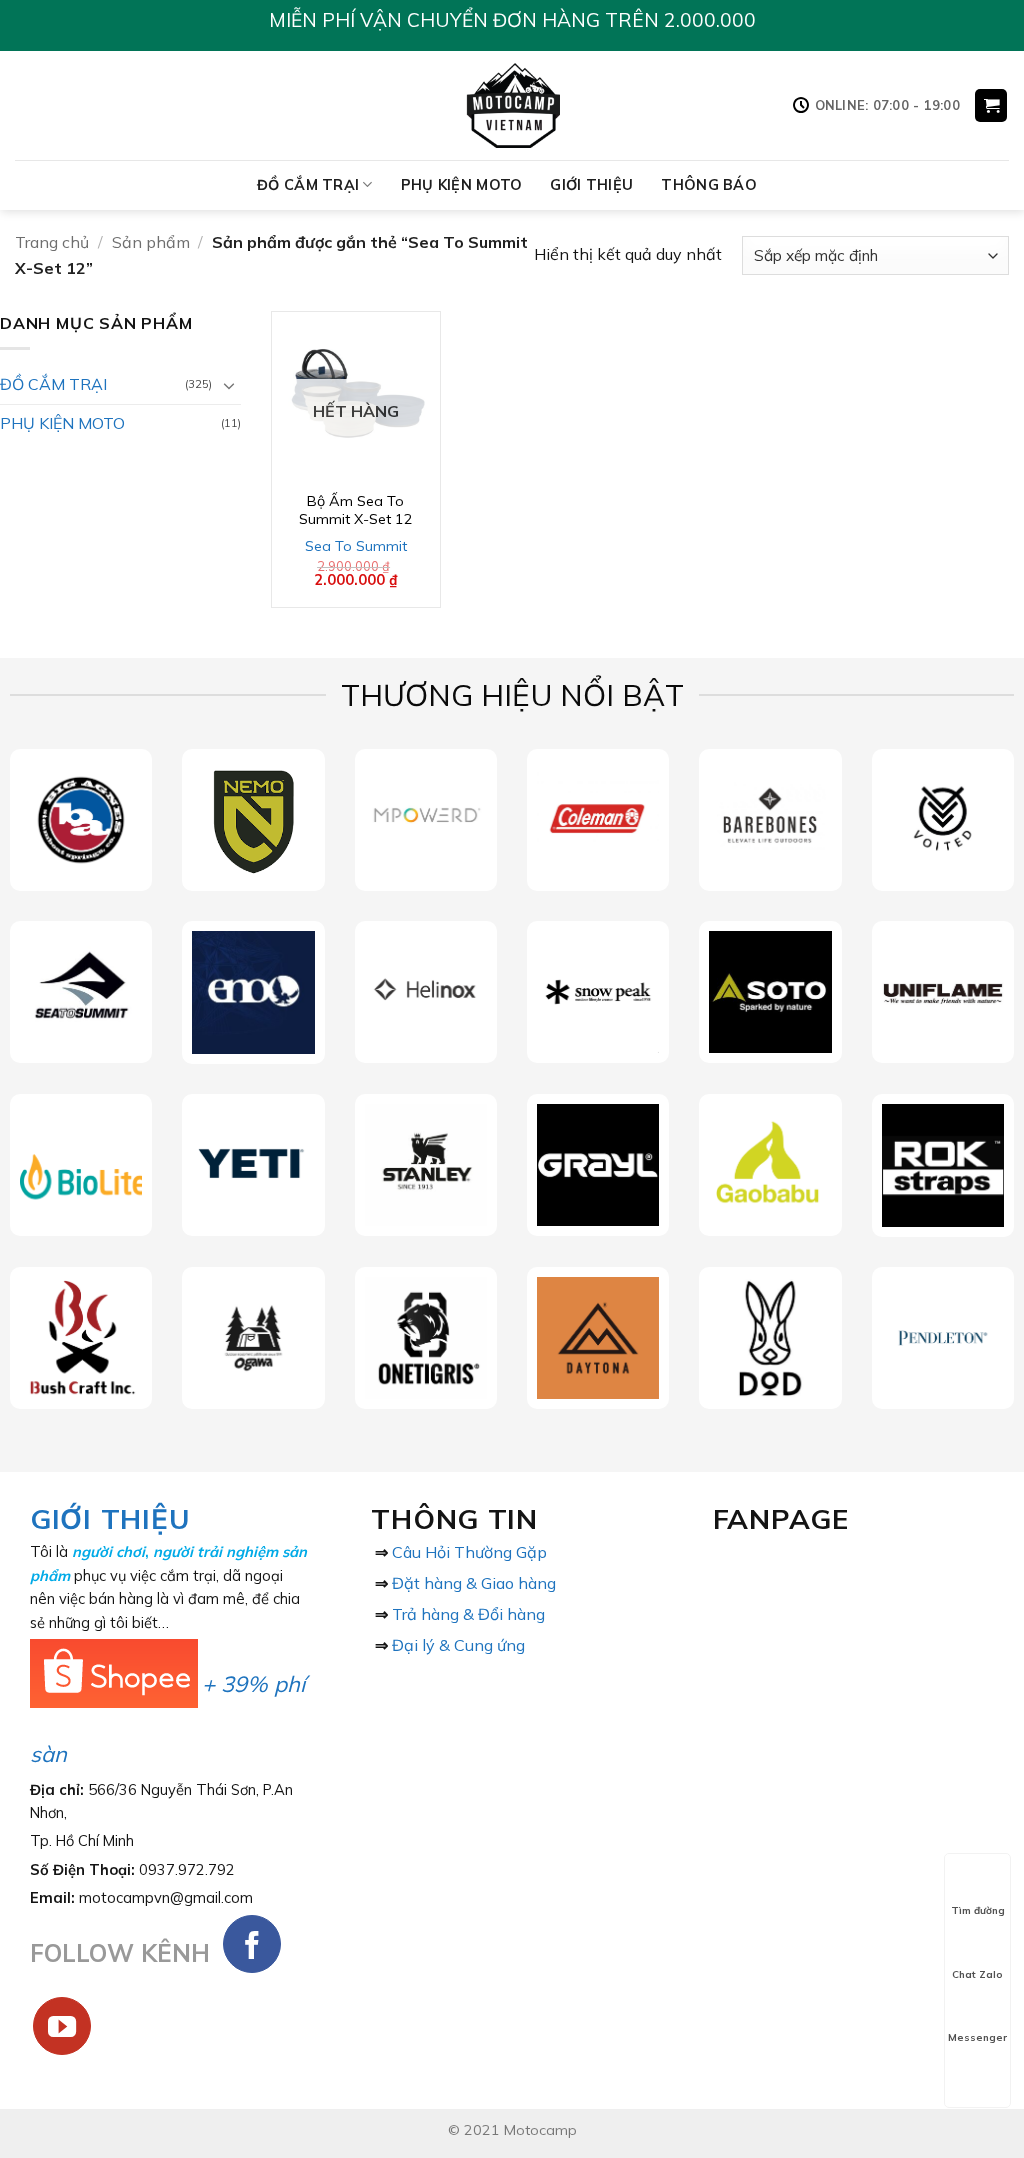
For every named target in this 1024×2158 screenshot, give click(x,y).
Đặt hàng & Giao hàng (474, 1583)
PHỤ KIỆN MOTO (462, 185)
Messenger (977, 2037)
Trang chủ (52, 242)
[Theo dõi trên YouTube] (62, 2026)
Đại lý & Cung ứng (458, 1645)
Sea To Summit (356, 546)
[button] (991, 105)
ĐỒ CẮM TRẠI (308, 185)
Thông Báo (709, 185)
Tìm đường (978, 1910)
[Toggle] (229, 385)
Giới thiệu (591, 185)
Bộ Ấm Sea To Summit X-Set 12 (356, 510)
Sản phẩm (151, 242)
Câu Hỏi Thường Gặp (469, 1552)
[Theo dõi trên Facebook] (252, 1944)
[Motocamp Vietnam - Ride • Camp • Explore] (512, 105)
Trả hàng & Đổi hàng (468, 1614)
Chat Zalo (977, 1974)
